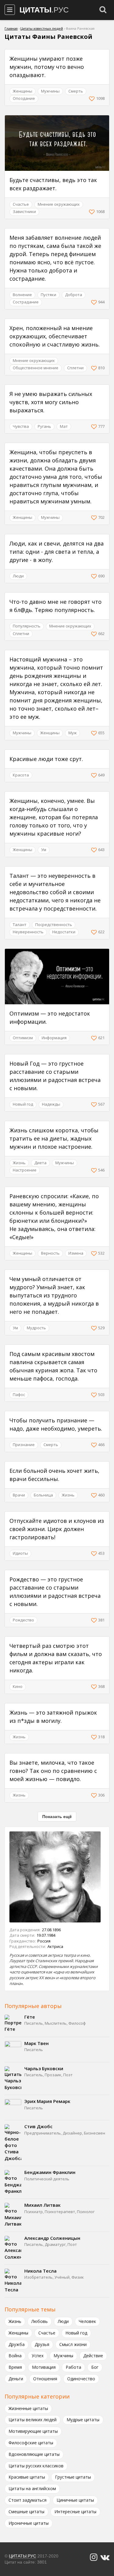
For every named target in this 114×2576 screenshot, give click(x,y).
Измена (76, 1253)
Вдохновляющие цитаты (34, 2454)
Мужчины (50, 91)
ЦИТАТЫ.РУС (22, 2556)
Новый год (23, 1104)
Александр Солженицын (52, 2238)
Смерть (76, 91)
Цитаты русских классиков (36, 2466)
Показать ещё (57, 1817)
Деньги (16, 2379)
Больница (43, 1495)
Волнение (22, 295)
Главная (11, 28)
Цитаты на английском (32, 2488)
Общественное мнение (36, 368)
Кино (18, 1686)
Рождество (23, 1620)
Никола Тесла (40, 2271)
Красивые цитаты (27, 2477)
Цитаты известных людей (42, 28)
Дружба (17, 2344)
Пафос (19, 1394)
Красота (21, 775)
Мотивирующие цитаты (33, 2431)
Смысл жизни (73, 2344)
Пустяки (48, 295)
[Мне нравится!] (93, 99)
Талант (20, 925)
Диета (40, 1163)
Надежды (51, 1104)
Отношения (45, 2379)
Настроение (25, 1170)
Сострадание (26, 302)
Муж (73, 733)
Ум (44, 850)
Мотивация (44, 2367)
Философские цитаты (31, 2443)
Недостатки (64, 932)
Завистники (24, 211)
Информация (54, 1038)
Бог (95, 2367)
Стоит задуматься (28, 2500)
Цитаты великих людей (33, 2420)
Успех (38, 2356)
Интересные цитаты (75, 2512)
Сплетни (75, 368)
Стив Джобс (38, 2126)
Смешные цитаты (26, 2512)
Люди (18, 576)
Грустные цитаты (73, 2477)
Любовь (40, 2321)
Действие (93, 2356)
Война (15, 2356)
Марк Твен (36, 2043)
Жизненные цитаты (28, 2408)
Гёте (30, 2017)
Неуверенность (28, 932)
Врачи (19, 1495)
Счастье (21, 204)
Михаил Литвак (42, 2205)
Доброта (74, 295)
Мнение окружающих (59, 204)
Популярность (27, 626)
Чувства (21, 426)
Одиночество (81, 2379)
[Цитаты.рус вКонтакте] (105, 2557)
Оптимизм (23, 1038)
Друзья (42, 2344)
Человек (87, 2321)
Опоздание (24, 98)
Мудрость (36, 1328)
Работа (73, 2367)
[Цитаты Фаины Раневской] (57, 1877)
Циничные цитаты (75, 2500)
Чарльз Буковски (44, 2068)
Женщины (22, 91)
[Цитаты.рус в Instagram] (94, 2557)
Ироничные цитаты (29, 2523)
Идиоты (20, 1553)
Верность (50, 1253)
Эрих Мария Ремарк (47, 2101)
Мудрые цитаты (83, 2420)
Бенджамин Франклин (50, 2172)
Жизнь (19, 1163)
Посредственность (54, 925)
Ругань (44, 426)
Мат (64, 426)
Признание (24, 1445)
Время (15, 2367)
